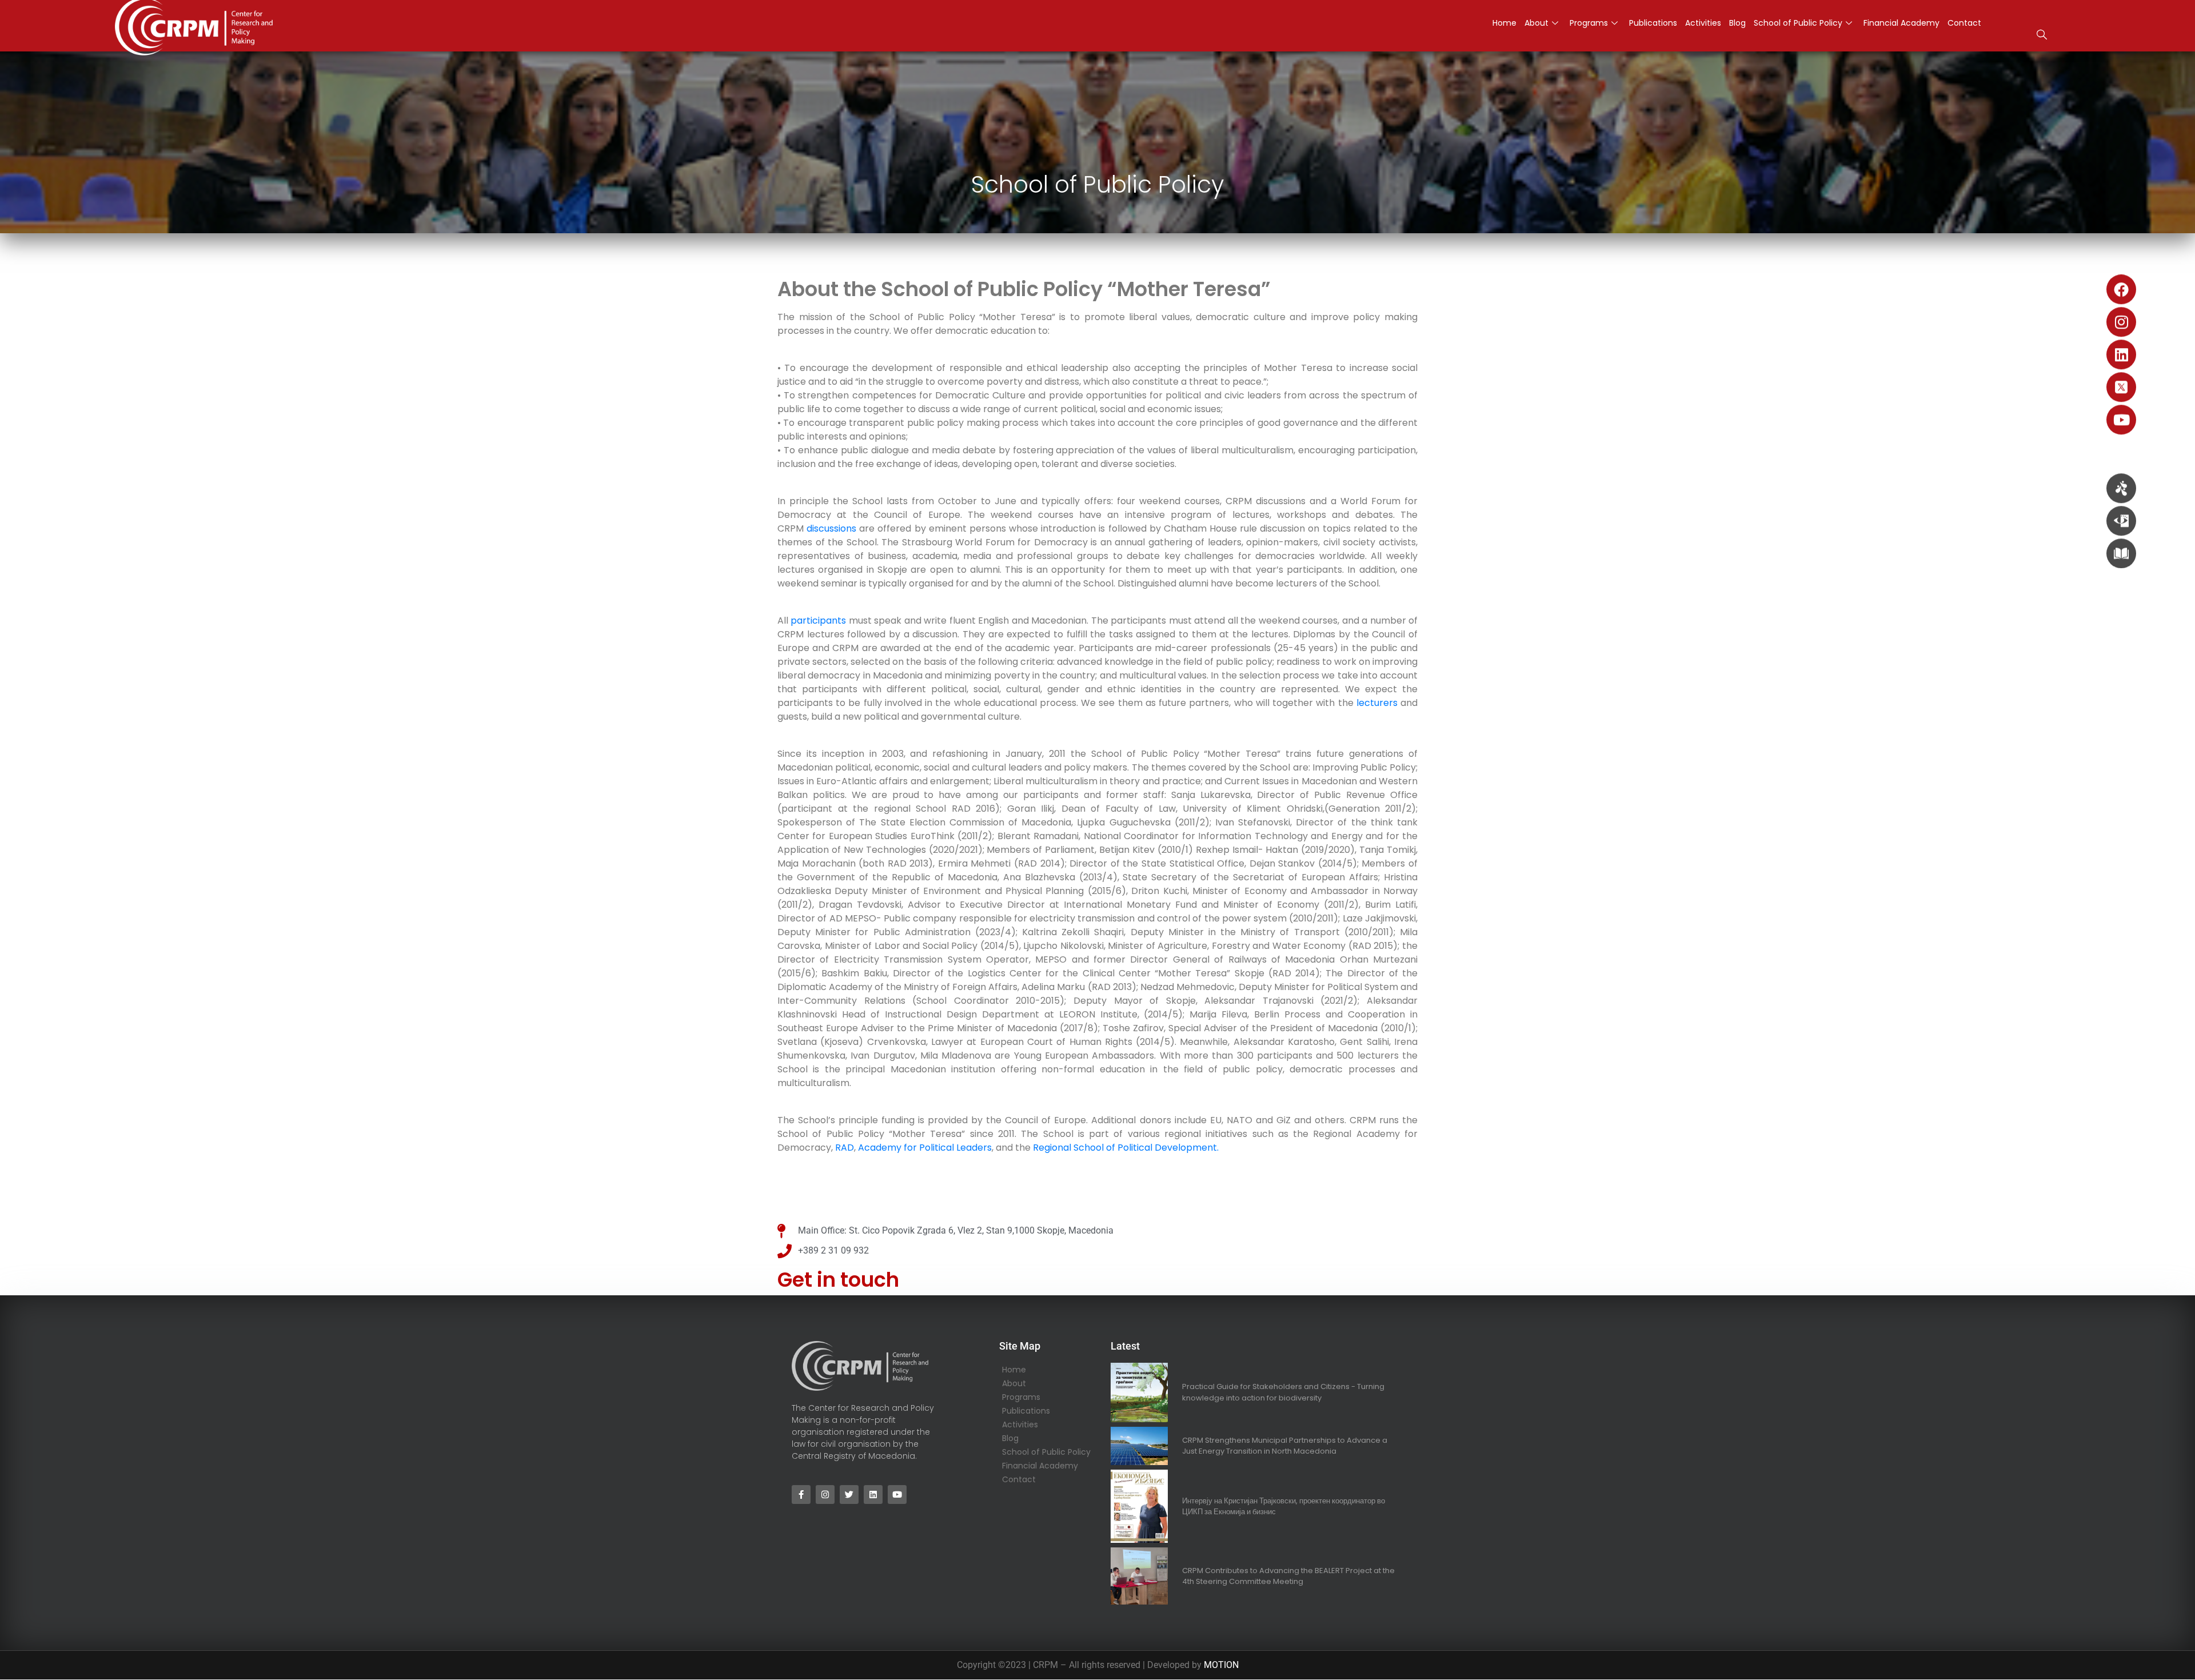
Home (1504, 23)
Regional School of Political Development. (1127, 1148)
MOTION (1221, 1665)
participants (819, 620)
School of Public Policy (1798, 23)
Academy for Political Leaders (925, 1148)
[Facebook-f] (801, 1495)
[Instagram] (2121, 322)
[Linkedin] (2121, 354)
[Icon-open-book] (2121, 553)
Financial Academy (1901, 23)
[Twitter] (849, 1495)
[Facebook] (2121, 289)
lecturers (1377, 703)
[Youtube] (2121, 420)
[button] (2042, 36)
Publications (1653, 23)
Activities (1703, 23)
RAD (845, 1148)
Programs (1589, 23)
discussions (833, 528)
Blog (1737, 23)
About (1536, 23)
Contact (1964, 23)
